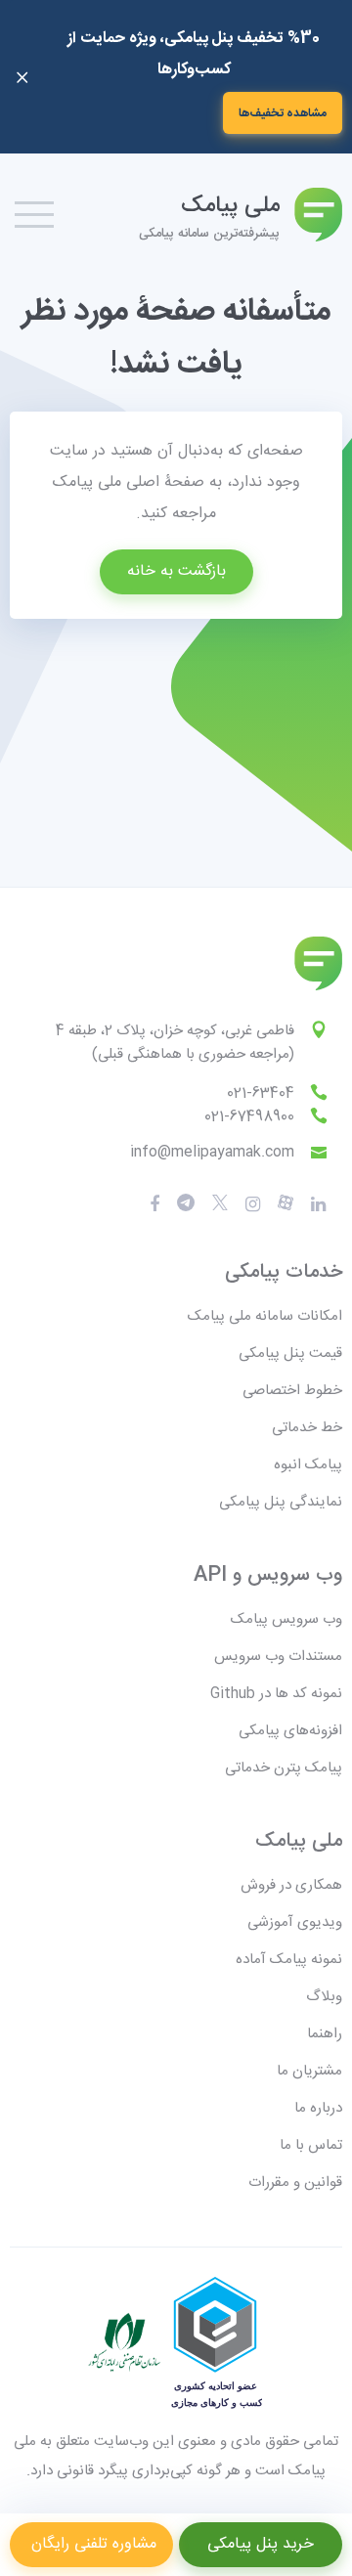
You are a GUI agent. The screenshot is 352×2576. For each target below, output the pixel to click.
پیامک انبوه (308, 1465)
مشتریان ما (309, 2071)
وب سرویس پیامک (286, 1619)
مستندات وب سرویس (278, 1657)
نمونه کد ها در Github (276, 1694)
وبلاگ (324, 1997)
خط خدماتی (307, 1428)
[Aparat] (220, 1204)
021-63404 (261, 1093)
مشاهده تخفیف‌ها (283, 113)
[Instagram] (253, 1204)
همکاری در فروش (291, 1885)
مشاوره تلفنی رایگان (91, 2544)
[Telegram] (186, 1204)
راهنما (325, 2034)
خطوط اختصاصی (292, 1391)
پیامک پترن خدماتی (284, 1768)
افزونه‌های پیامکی (290, 1731)
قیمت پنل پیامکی (290, 1353)
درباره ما (318, 2108)
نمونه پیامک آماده (289, 1960)
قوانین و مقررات (295, 2183)
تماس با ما (311, 2145)
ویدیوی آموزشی (295, 1922)
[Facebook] (154, 1204)
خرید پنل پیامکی (261, 2544)
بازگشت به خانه (176, 571)
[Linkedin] (318, 1204)
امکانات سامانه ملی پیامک (265, 1316)
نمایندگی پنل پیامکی (281, 1502)
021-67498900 (249, 1117)
